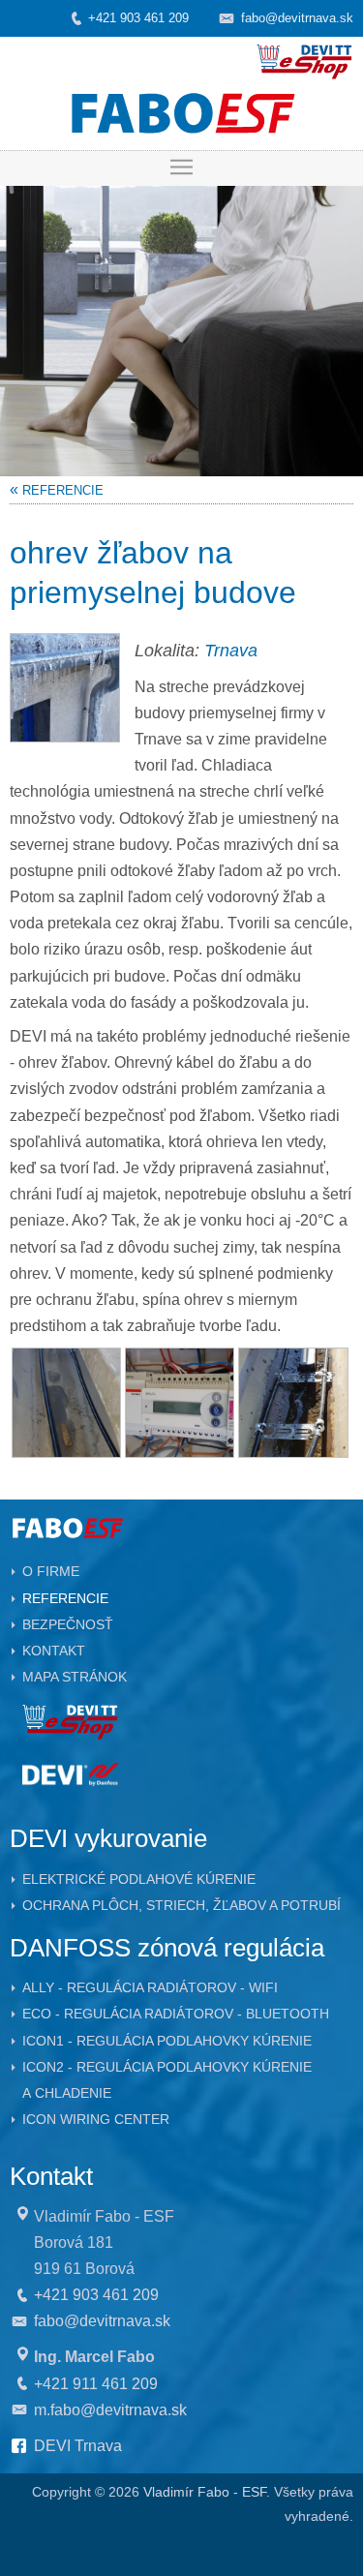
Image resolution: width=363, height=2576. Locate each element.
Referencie (65, 1598)
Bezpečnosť (68, 1624)
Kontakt (54, 1651)
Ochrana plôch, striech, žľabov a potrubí (181, 1905)
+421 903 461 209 (138, 18)
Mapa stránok (75, 1677)
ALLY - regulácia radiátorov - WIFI (150, 1987)
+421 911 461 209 (96, 2384)
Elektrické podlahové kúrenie (139, 1879)
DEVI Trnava (78, 2446)
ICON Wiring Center (96, 2119)
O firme (51, 1571)
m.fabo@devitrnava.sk (110, 2410)
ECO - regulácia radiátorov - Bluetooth (176, 2014)
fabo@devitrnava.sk (297, 18)
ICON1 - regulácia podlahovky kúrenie (167, 2041)
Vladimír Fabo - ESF (205, 2492)
